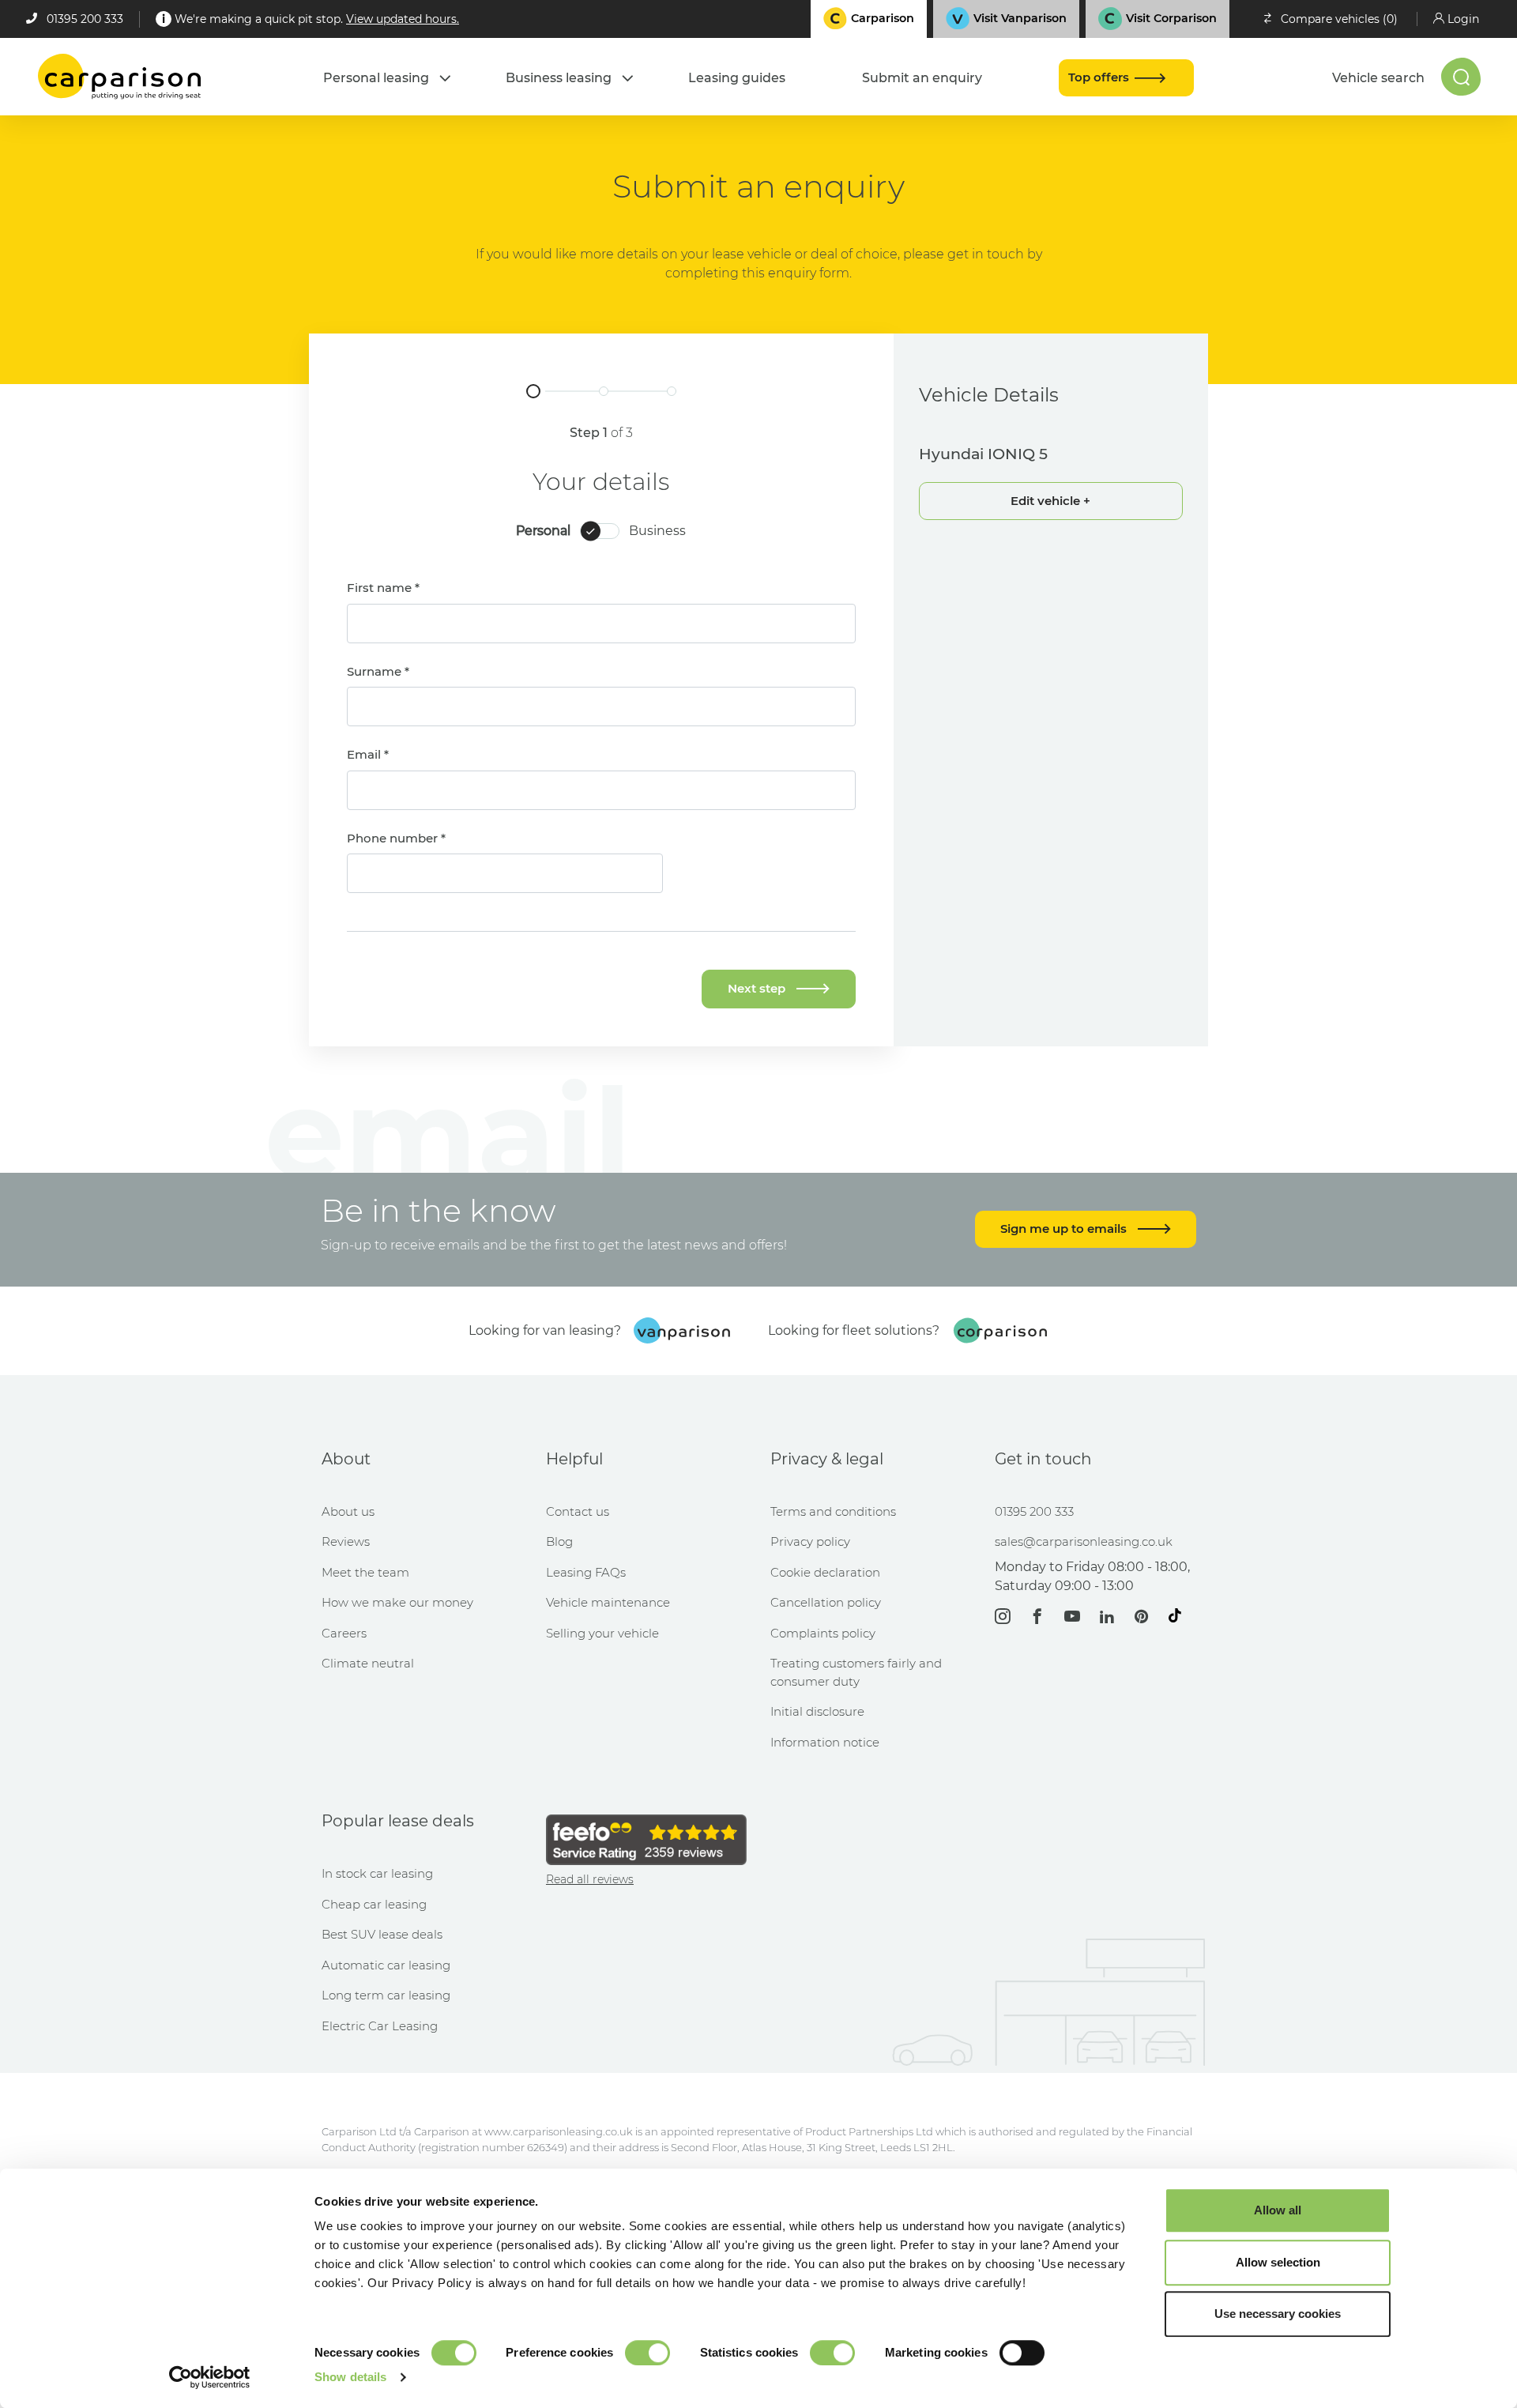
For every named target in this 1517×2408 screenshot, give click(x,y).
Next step (758, 988)
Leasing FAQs (586, 1572)
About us (348, 1511)
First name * (383, 588)
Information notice (825, 1742)
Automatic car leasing (386, 1965)
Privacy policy (810, 1541)
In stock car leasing (377, 1873)
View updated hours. (403, 19)
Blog (559, 1541)
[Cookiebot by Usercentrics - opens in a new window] (210, 2377)
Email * (368, 754)
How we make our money (397, 1602)
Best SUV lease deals (382, 1934)
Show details (350, 2377)
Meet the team (365, 1572)
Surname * (378, 671)
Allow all (1278, 2210)
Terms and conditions (833, 1511)
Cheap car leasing (374, 1904)
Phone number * (396, 838)
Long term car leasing (386, 1995)
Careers (344, 1633)
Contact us (578, 1511)
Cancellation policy (826, 1602)
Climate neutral (368, 1663)
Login (1463, 19)
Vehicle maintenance (608, 1602)
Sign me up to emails (1065, 1228)
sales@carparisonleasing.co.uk (1084, 1541)
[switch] (647, 2353)
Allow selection (1278, 2262)
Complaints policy (823, 1633)
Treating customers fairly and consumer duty (856, 1672)
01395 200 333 (85, 19)
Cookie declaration (825, 1572)
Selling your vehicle (602, 1633)
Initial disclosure (817, 1711)
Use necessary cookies (1278, 2314)
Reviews (346, 1541)
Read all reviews (590, 1879)
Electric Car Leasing (380, 2026)
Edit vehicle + (1050, 501)
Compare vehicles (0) (1339, 19)
